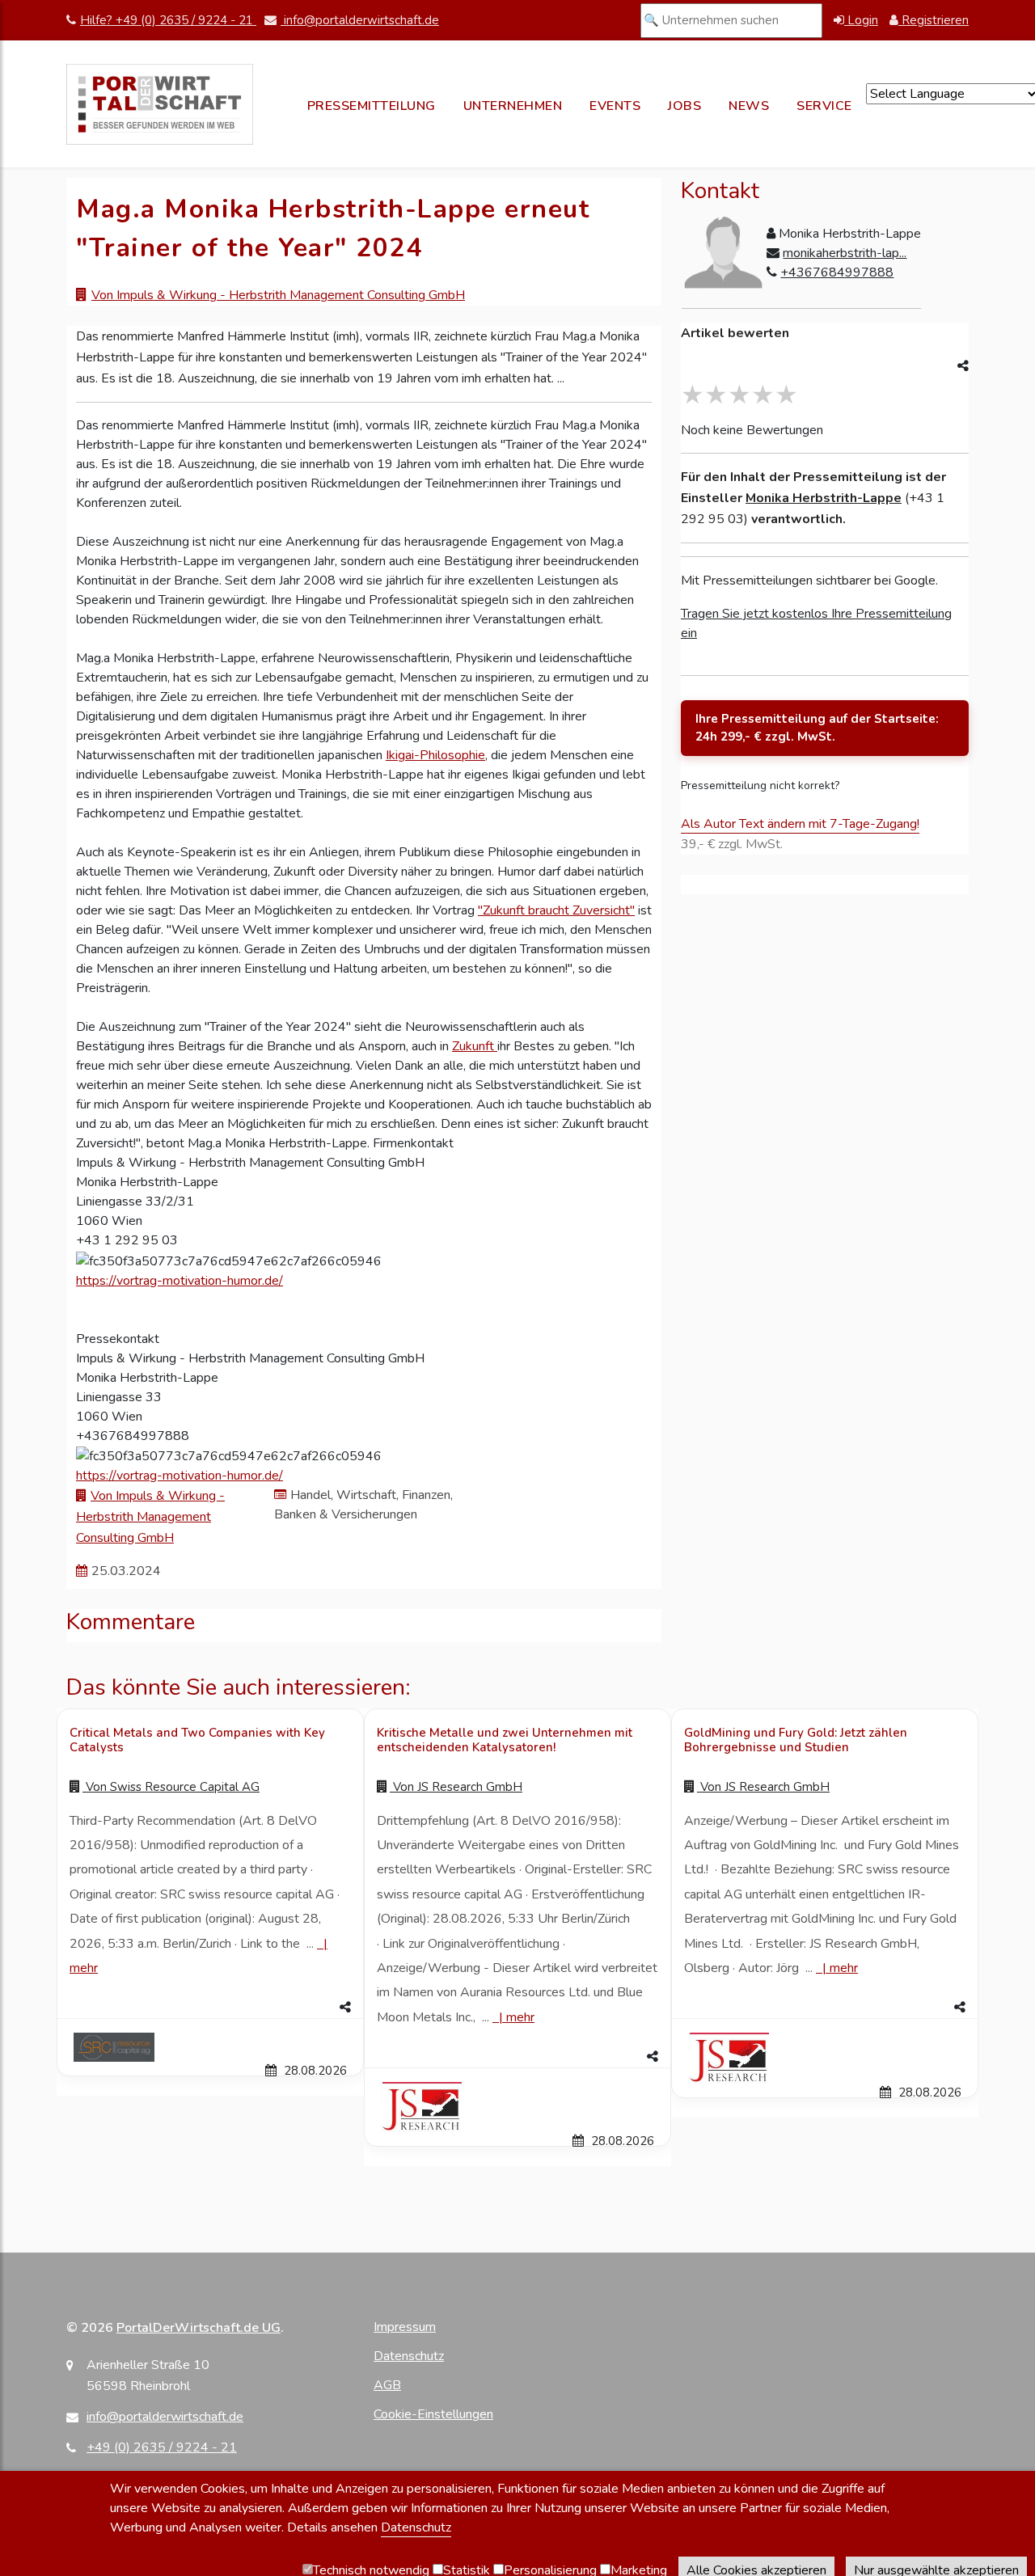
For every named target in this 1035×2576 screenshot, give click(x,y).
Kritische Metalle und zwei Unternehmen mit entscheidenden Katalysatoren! (505, 1740)
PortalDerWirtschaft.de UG (199, 2328)
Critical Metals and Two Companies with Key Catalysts (197, 1740)
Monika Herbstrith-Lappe (824, 498)
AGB (387, 2385)
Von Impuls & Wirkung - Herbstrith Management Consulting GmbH (278, 295)
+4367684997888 (837, 272)
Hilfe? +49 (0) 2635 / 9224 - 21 (168, 20)
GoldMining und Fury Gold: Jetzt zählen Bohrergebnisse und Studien (796, 1740)
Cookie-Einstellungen (433, 2414)
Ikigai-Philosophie (435, 755)
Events (615, 106)
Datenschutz (409, 2356)
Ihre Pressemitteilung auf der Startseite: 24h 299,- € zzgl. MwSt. (817, 728)
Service (824, 106)
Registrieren (934, 20)
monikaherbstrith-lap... (845, 253)
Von (171, 1787)
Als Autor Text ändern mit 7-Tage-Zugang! (800, 824)
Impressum (405, 2327)
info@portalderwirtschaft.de (360, 20)
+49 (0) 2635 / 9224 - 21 (162, 2447)
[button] (210, 2008)
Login (861, 20)
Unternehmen (513, 106)
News (749, 106)
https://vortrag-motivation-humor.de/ (180, 1281)
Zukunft (475, 1046)
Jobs (684, 106)
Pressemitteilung (372, 106)
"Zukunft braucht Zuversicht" (556, 910)
